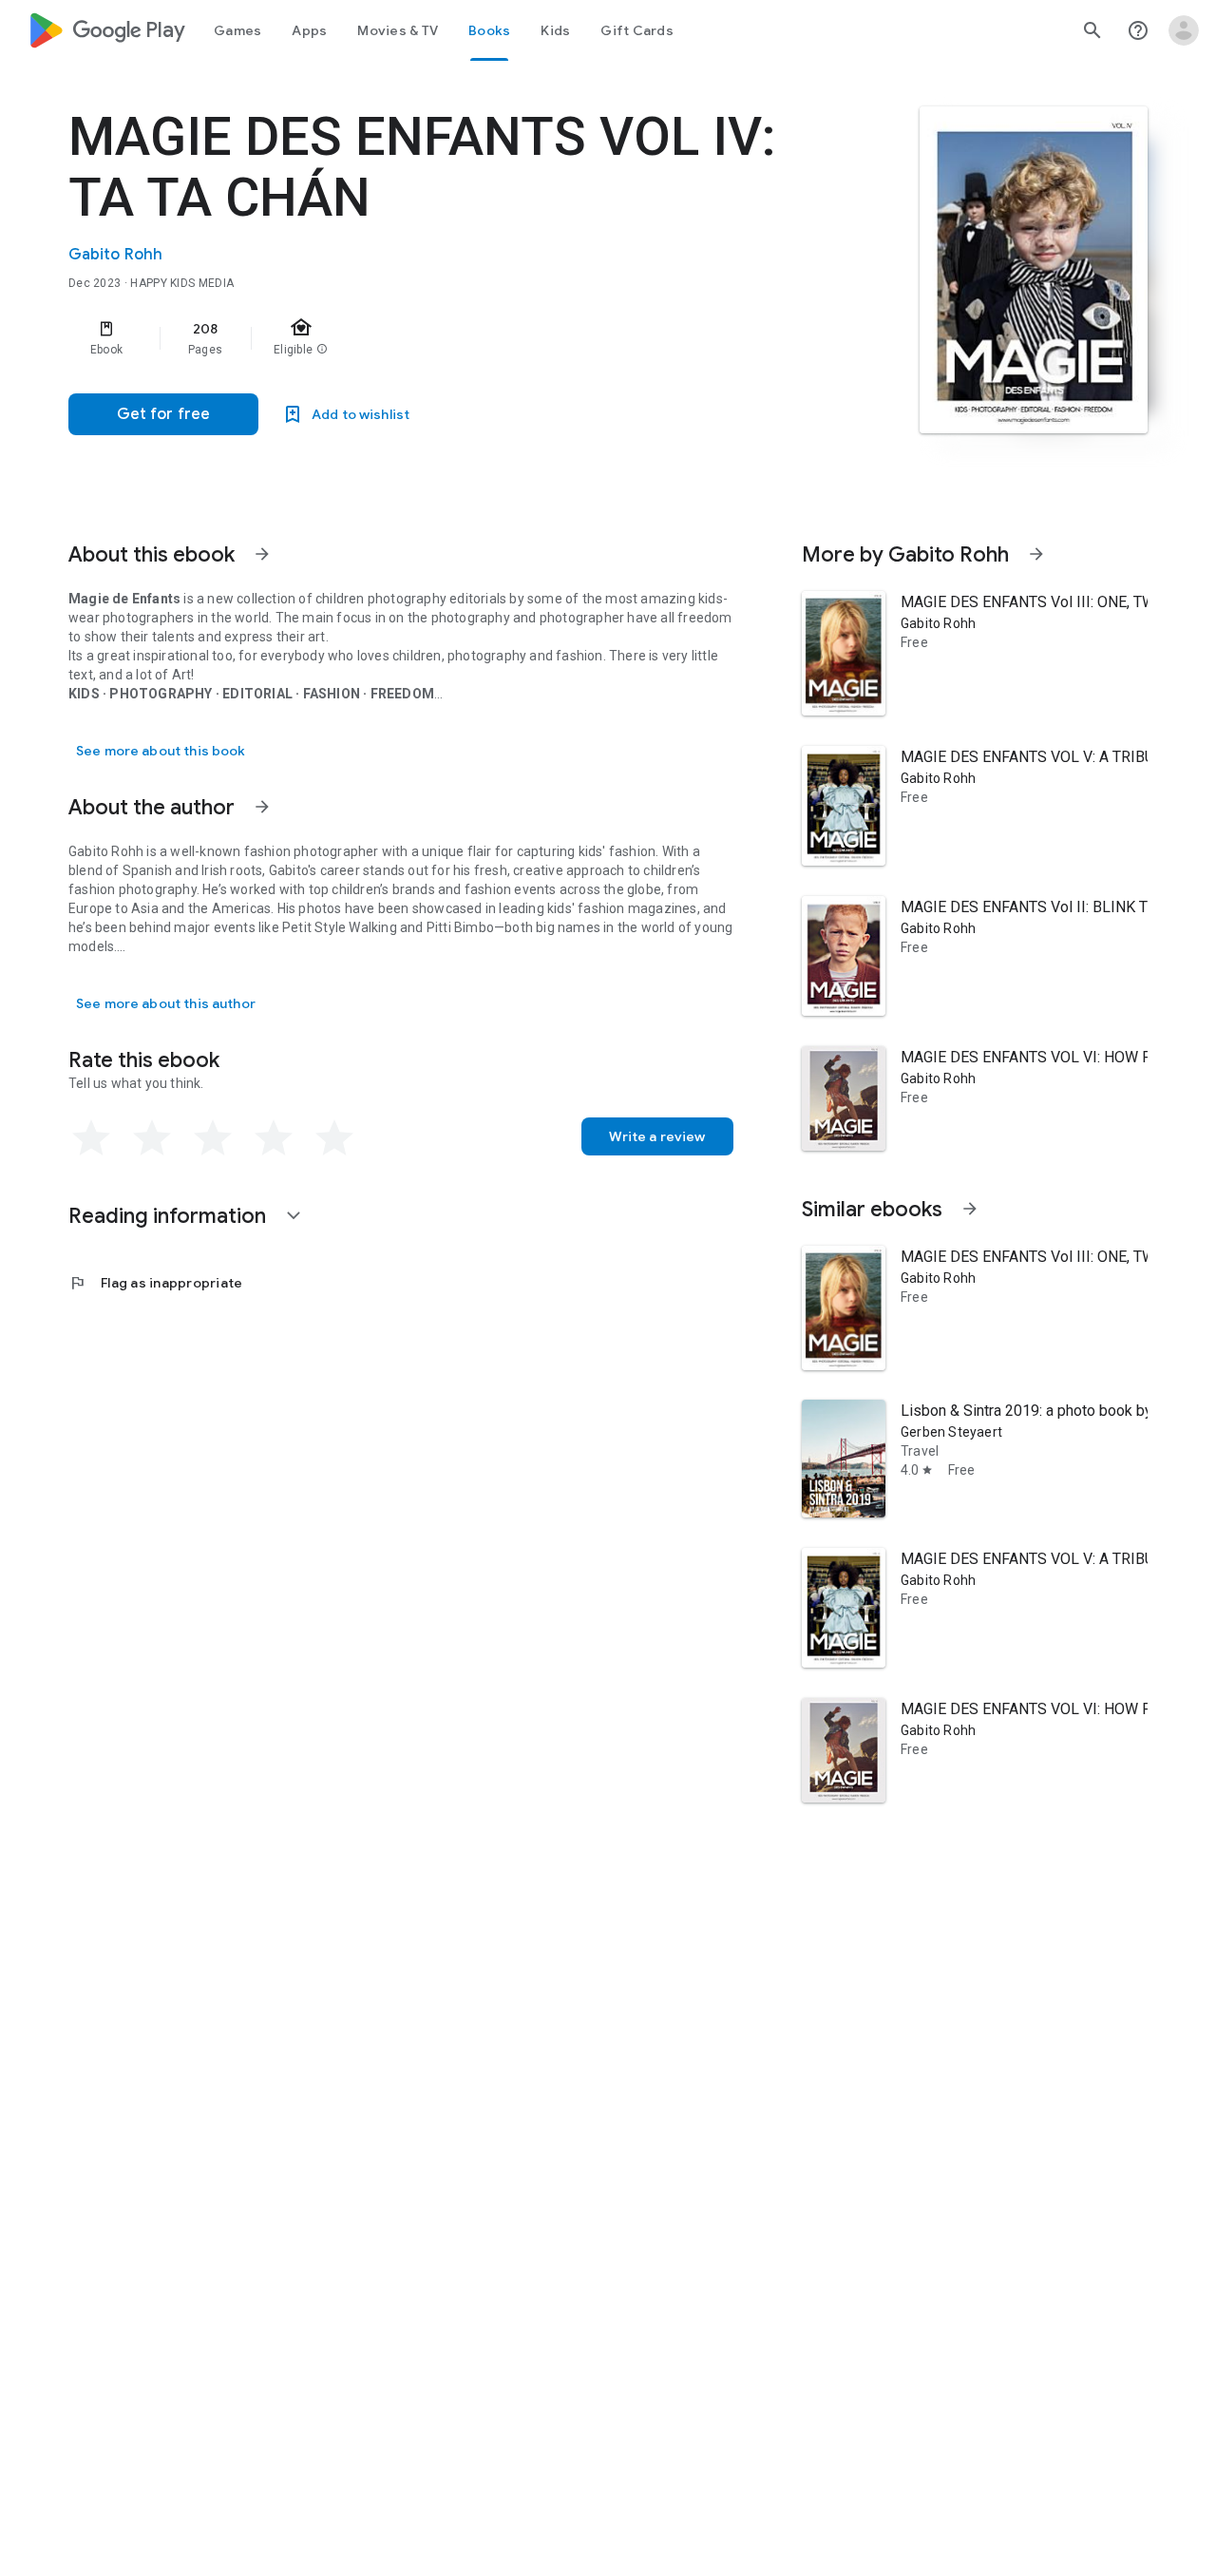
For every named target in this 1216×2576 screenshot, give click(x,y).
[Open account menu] (1184, 30)
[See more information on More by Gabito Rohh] (1036, 554)
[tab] (237, 30)
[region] (448, 338)
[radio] (91, 1138)
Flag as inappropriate (155, 1283)
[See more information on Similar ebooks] (970, 1209)
